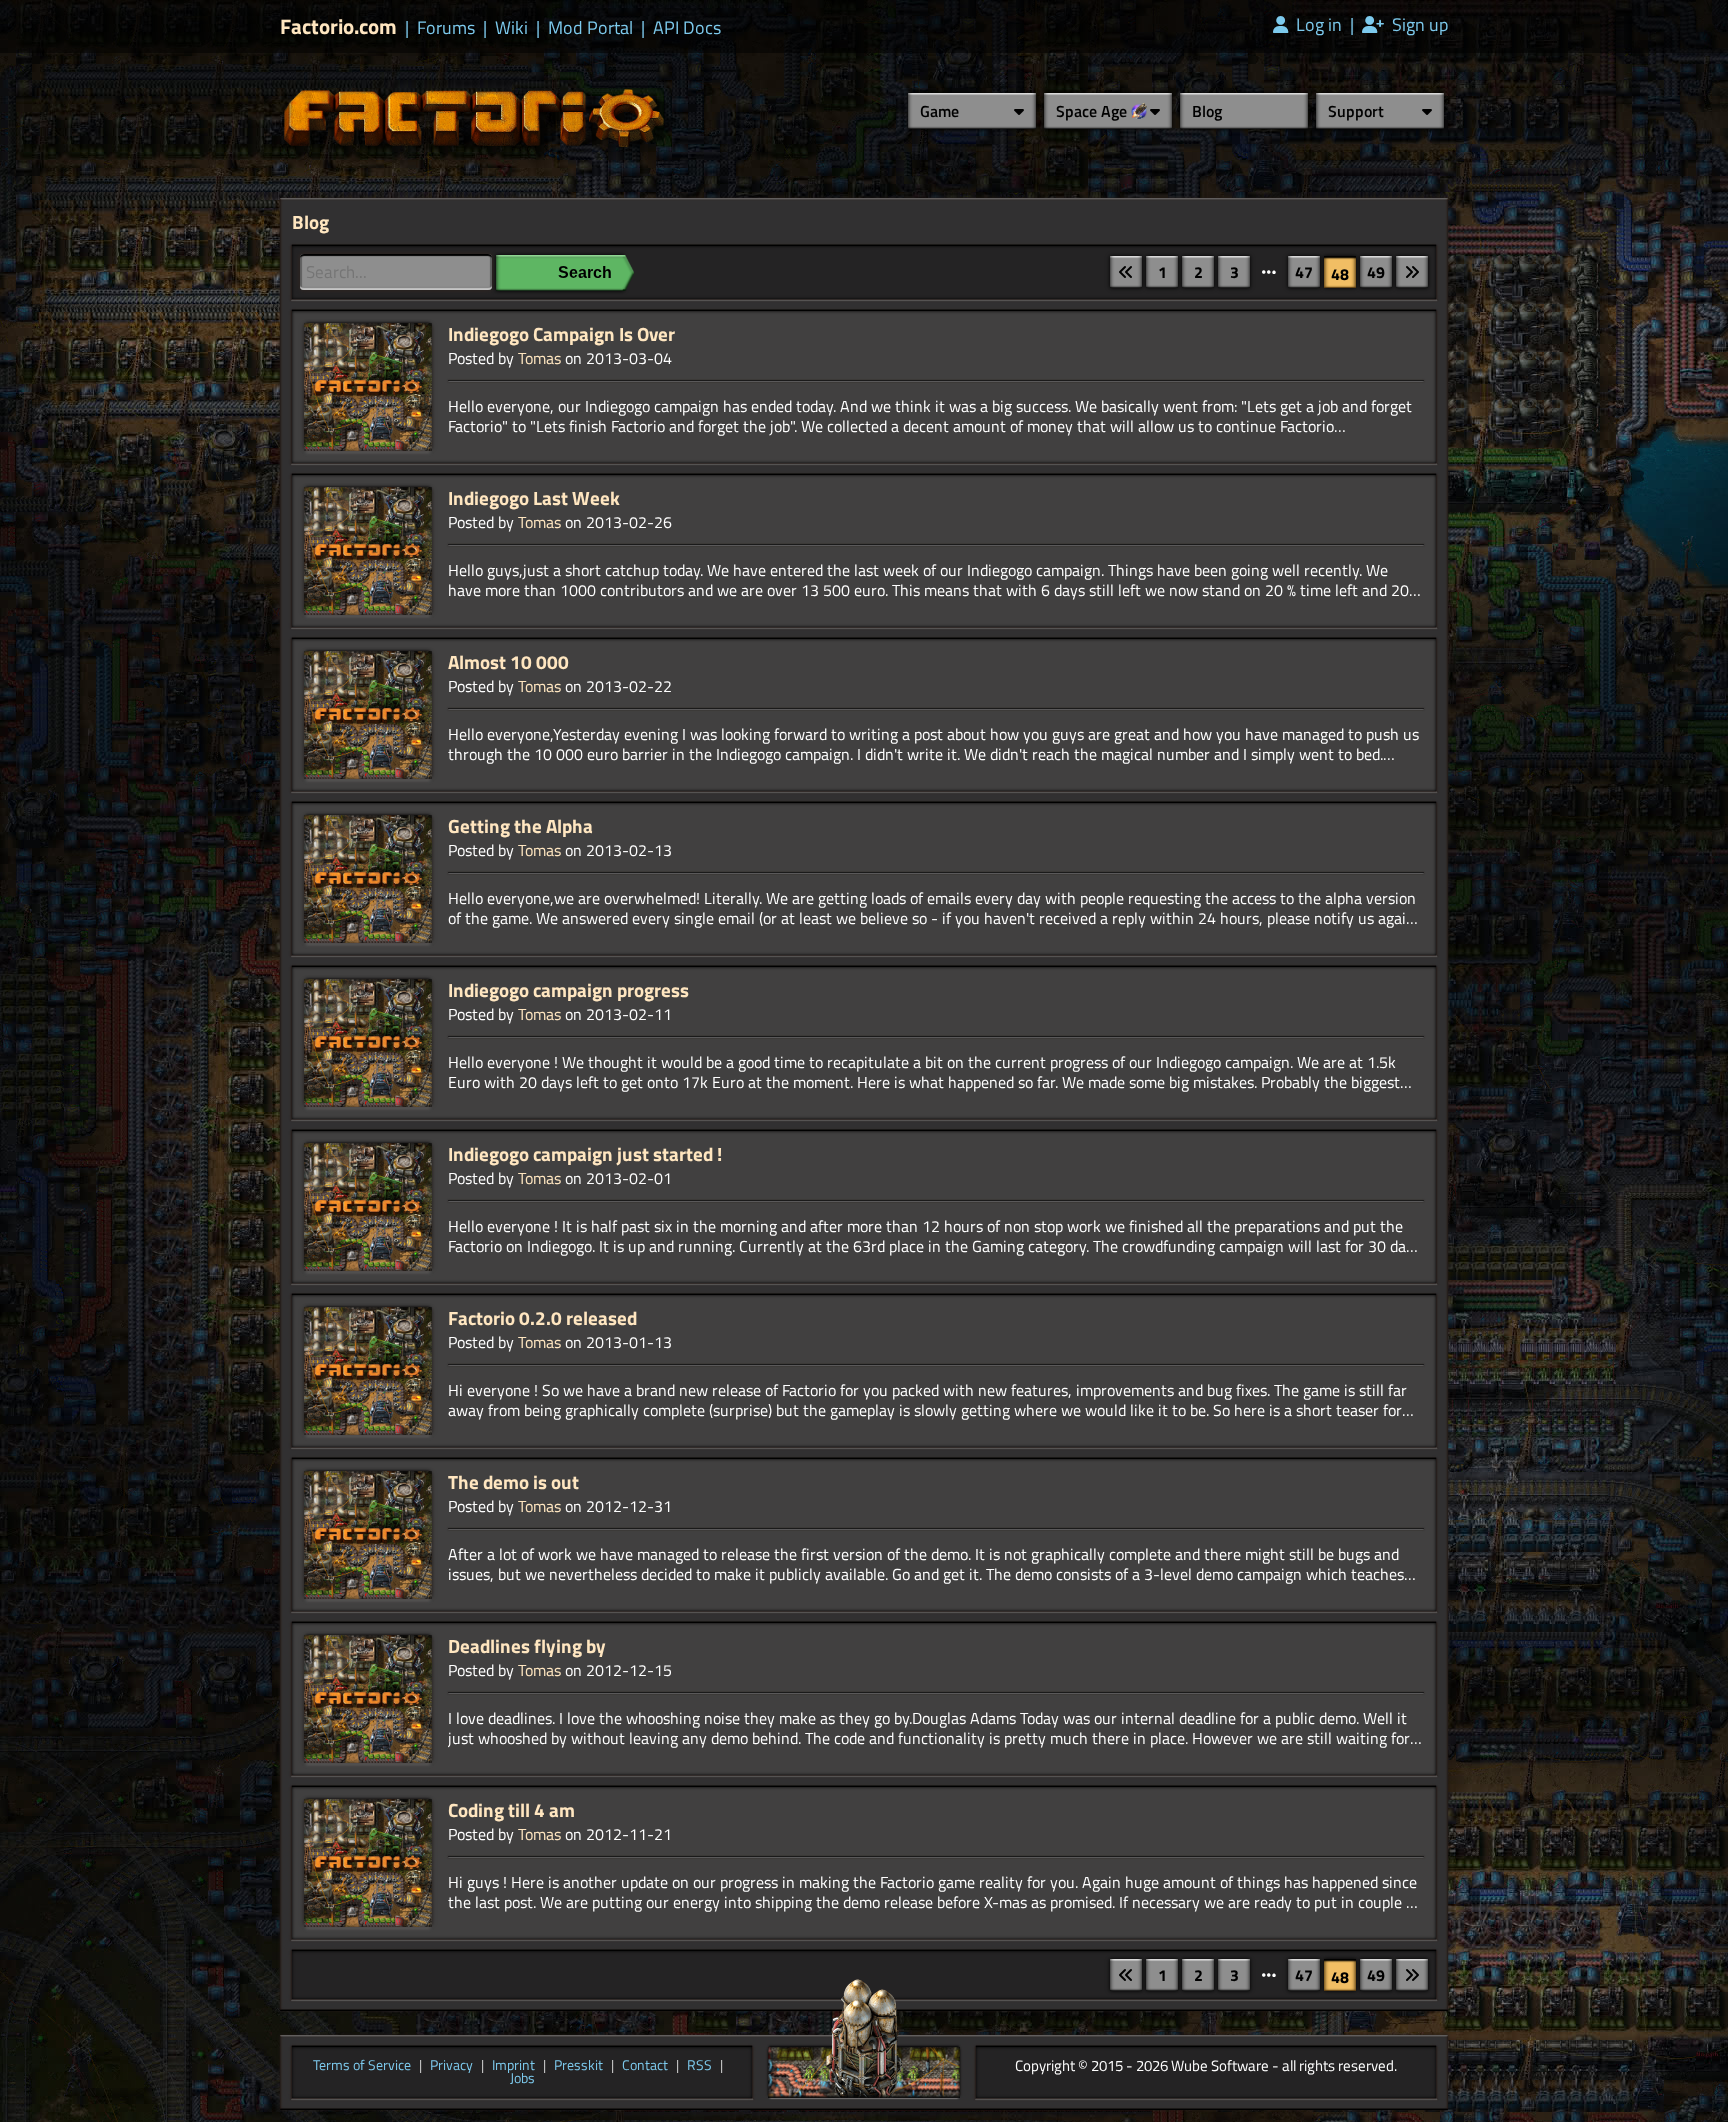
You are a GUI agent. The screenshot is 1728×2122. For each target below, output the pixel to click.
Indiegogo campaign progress (568, 990)
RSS (699, 2066)
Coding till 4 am (511, 1810)
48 (1340, 274)
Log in (1317, 25)
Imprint (513, 2066)
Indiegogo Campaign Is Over (561, 334)
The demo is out (513, 1482)
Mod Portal (590, 28)
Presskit (578, 2066)
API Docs (687, 28)
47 (1304, 272)
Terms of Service (362, 2066)
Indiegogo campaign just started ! (585, 1154)
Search (585, 272)
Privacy (451, 2066)
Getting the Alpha (520, 826)
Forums (446, 28)
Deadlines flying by (527, 1646)
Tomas (539, 358)
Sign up (1418, 25)
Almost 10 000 (508, 662)
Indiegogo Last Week (534, 498)
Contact (645, 2066)
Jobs (522, 2079)
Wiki (511, 28)
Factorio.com (338, 26)
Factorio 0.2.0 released (542, 1318)
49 (1376, 272)
